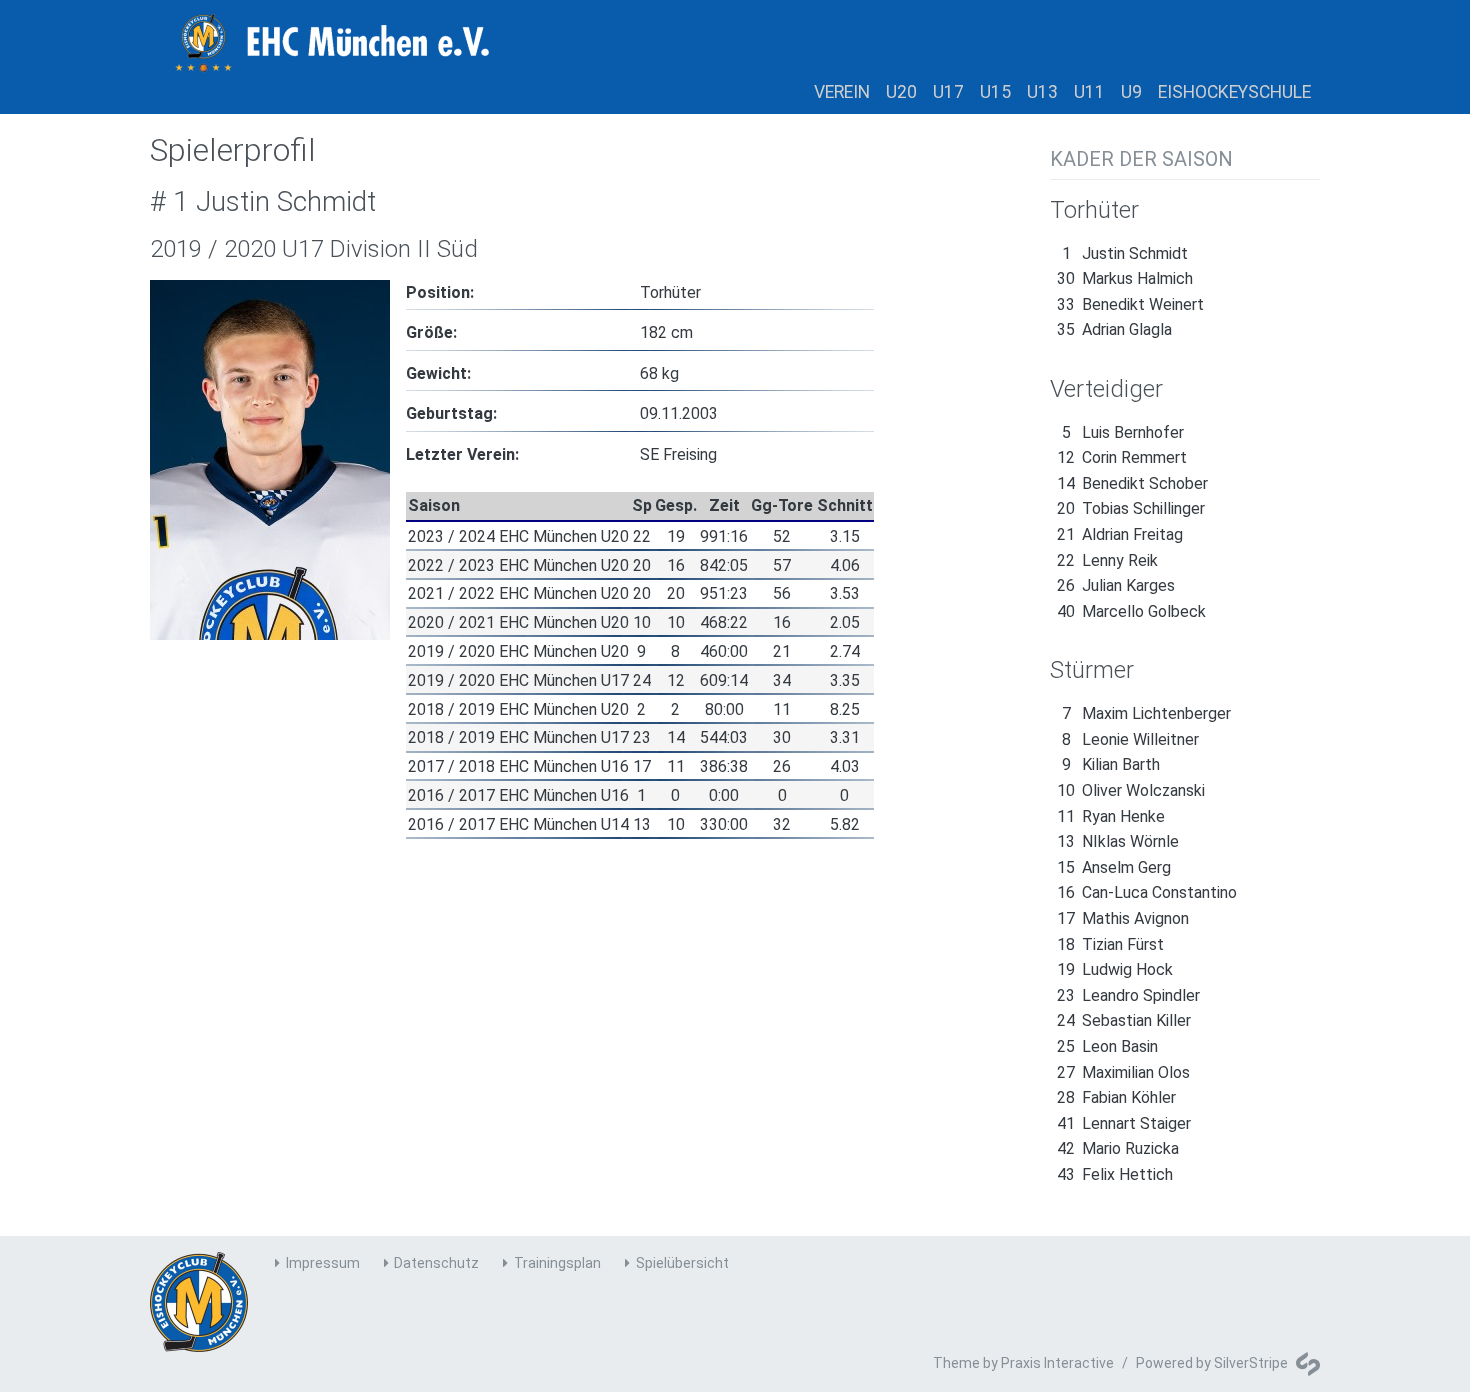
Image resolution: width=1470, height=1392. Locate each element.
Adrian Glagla (1114, 329)
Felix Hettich (1115, 1174)
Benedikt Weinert (1130, 304)
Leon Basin (1107, 1046)
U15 (995, 92)
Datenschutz (436, 1263)
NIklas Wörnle (1118, 841)
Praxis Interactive (1057, 1363)
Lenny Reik (1107, 560)
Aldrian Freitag (1120, 534)
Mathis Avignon (1123, 918)
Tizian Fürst (1110, 944)
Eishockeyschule (1234, 92)
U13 (1042, 92)
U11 (1089, 92)
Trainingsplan (557, 1263)
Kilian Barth (1111, 764)
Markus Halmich (1125, 278)
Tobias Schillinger (1131, 508)
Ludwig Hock (1115, 969)
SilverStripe (1251, 1363)
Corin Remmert (1122, 457)
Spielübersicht (682, 1263)
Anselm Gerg (1114, 867)
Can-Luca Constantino (1147, 892)
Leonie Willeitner (1130, 739)
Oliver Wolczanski (1131, 790)
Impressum (323, 1263)
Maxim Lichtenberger (1146, 713)
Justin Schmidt (1125, 253)
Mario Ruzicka (1118, 1148)
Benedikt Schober (1132, 483)
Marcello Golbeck (1131, 611)
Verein (842, 92)
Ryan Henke (1111, 816)
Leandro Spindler (1128, 995)
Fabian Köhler (1116, 1097)
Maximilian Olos (1123, 1072)
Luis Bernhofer (1123, 432)
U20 (901, 92)
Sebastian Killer (1124, 1020)
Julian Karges (1116, 585)
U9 (1131, 92)
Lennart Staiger (1124, 1123)
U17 (948, 92)
